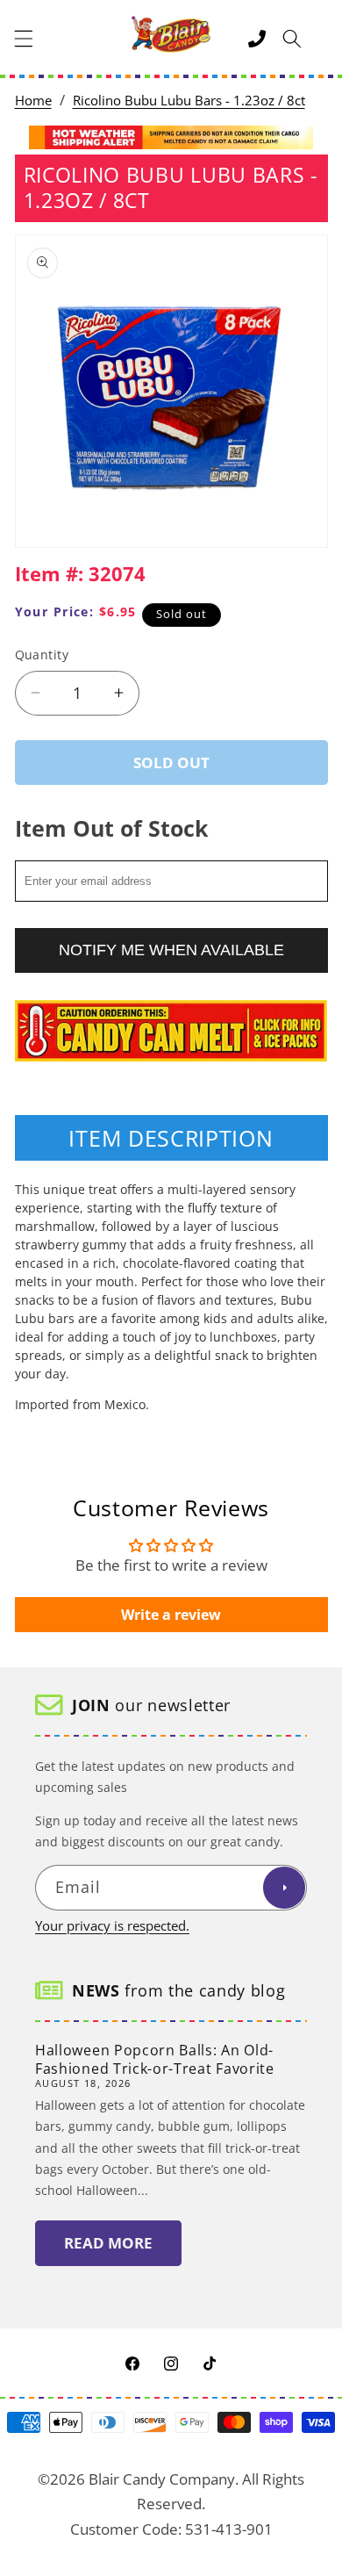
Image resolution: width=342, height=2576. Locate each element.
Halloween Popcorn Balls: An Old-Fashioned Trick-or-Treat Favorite (155, 2059)
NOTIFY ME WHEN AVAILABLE (171, 950)
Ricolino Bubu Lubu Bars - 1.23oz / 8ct (189, 101)
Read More (108, 2243)
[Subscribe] (284, 1888)
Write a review (171, 1615)
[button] (24, 39)
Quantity (42, 655)
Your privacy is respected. (112, 1926)
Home (33, 101)
